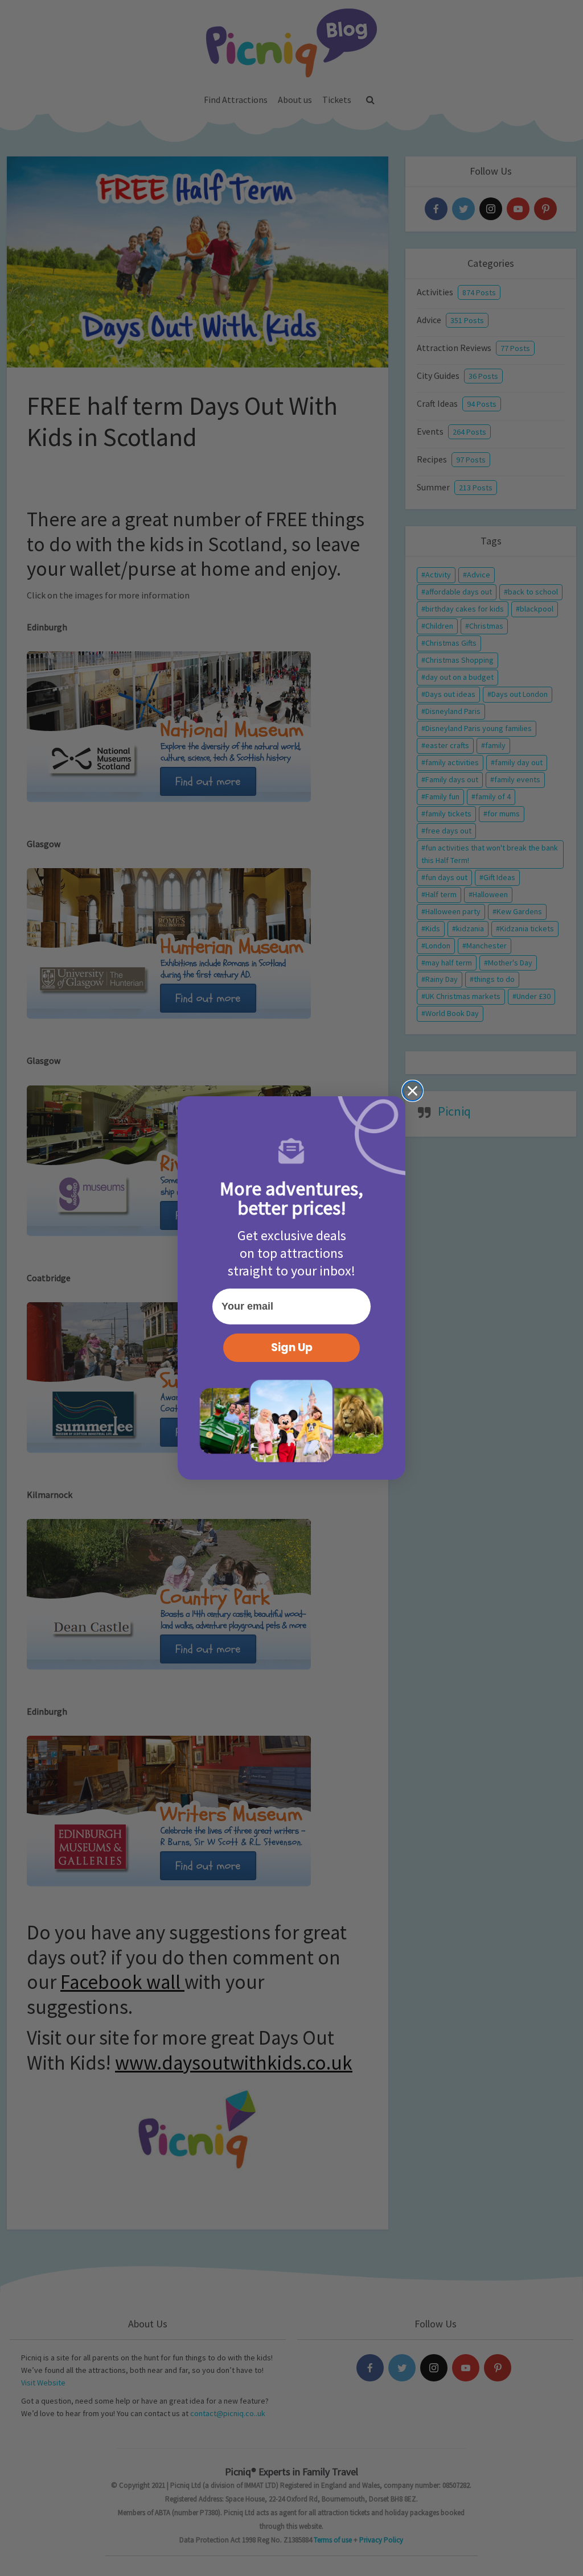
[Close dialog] (412, 1091)
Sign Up (292, 1347)
